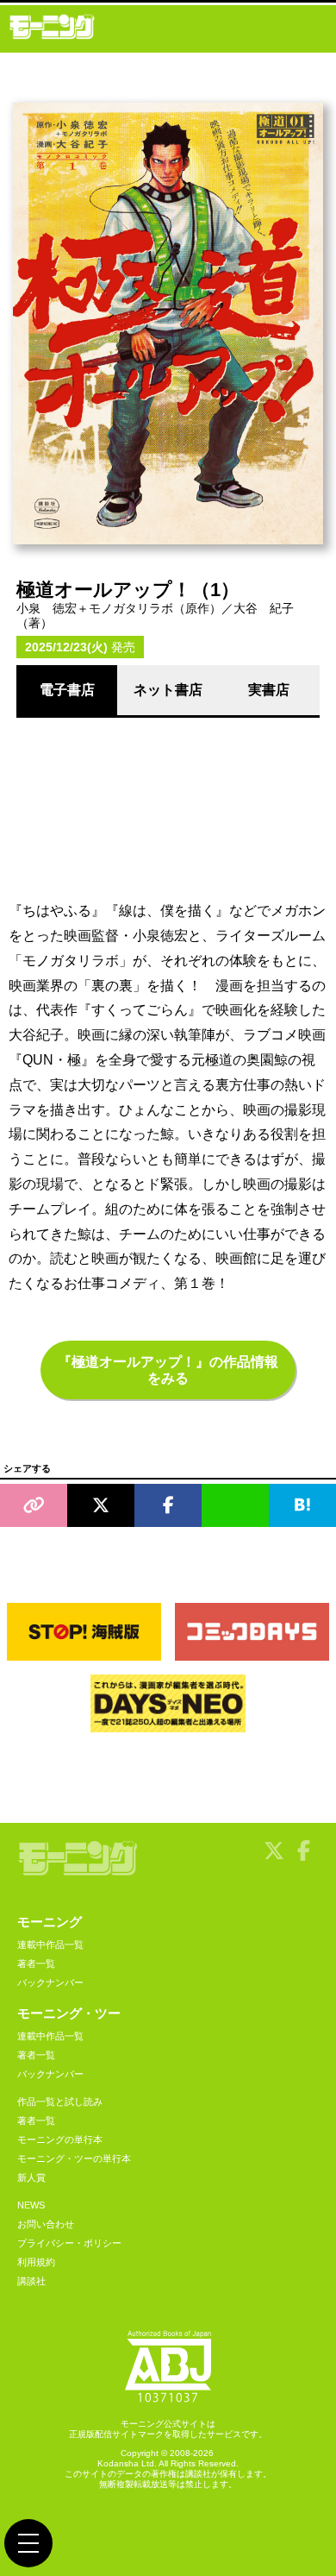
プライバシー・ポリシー (69, 2243)
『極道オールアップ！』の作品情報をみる (168, 1370)
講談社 (31, 2281)
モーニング (50, 1922)
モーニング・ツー (69, 2013)
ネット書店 (168, 690)
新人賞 (31, 2177)
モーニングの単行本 (60, 2139)
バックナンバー (50, 1982)
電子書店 (67, 690)
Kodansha (118, 2463)
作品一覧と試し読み (60, 2102)
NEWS (31, 2205)
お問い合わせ (46, 2224)
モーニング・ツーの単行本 (74, 2158)
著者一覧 (36, 1963)
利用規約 (36, 2262)
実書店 (269, 690)
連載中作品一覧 (50, 1945)
